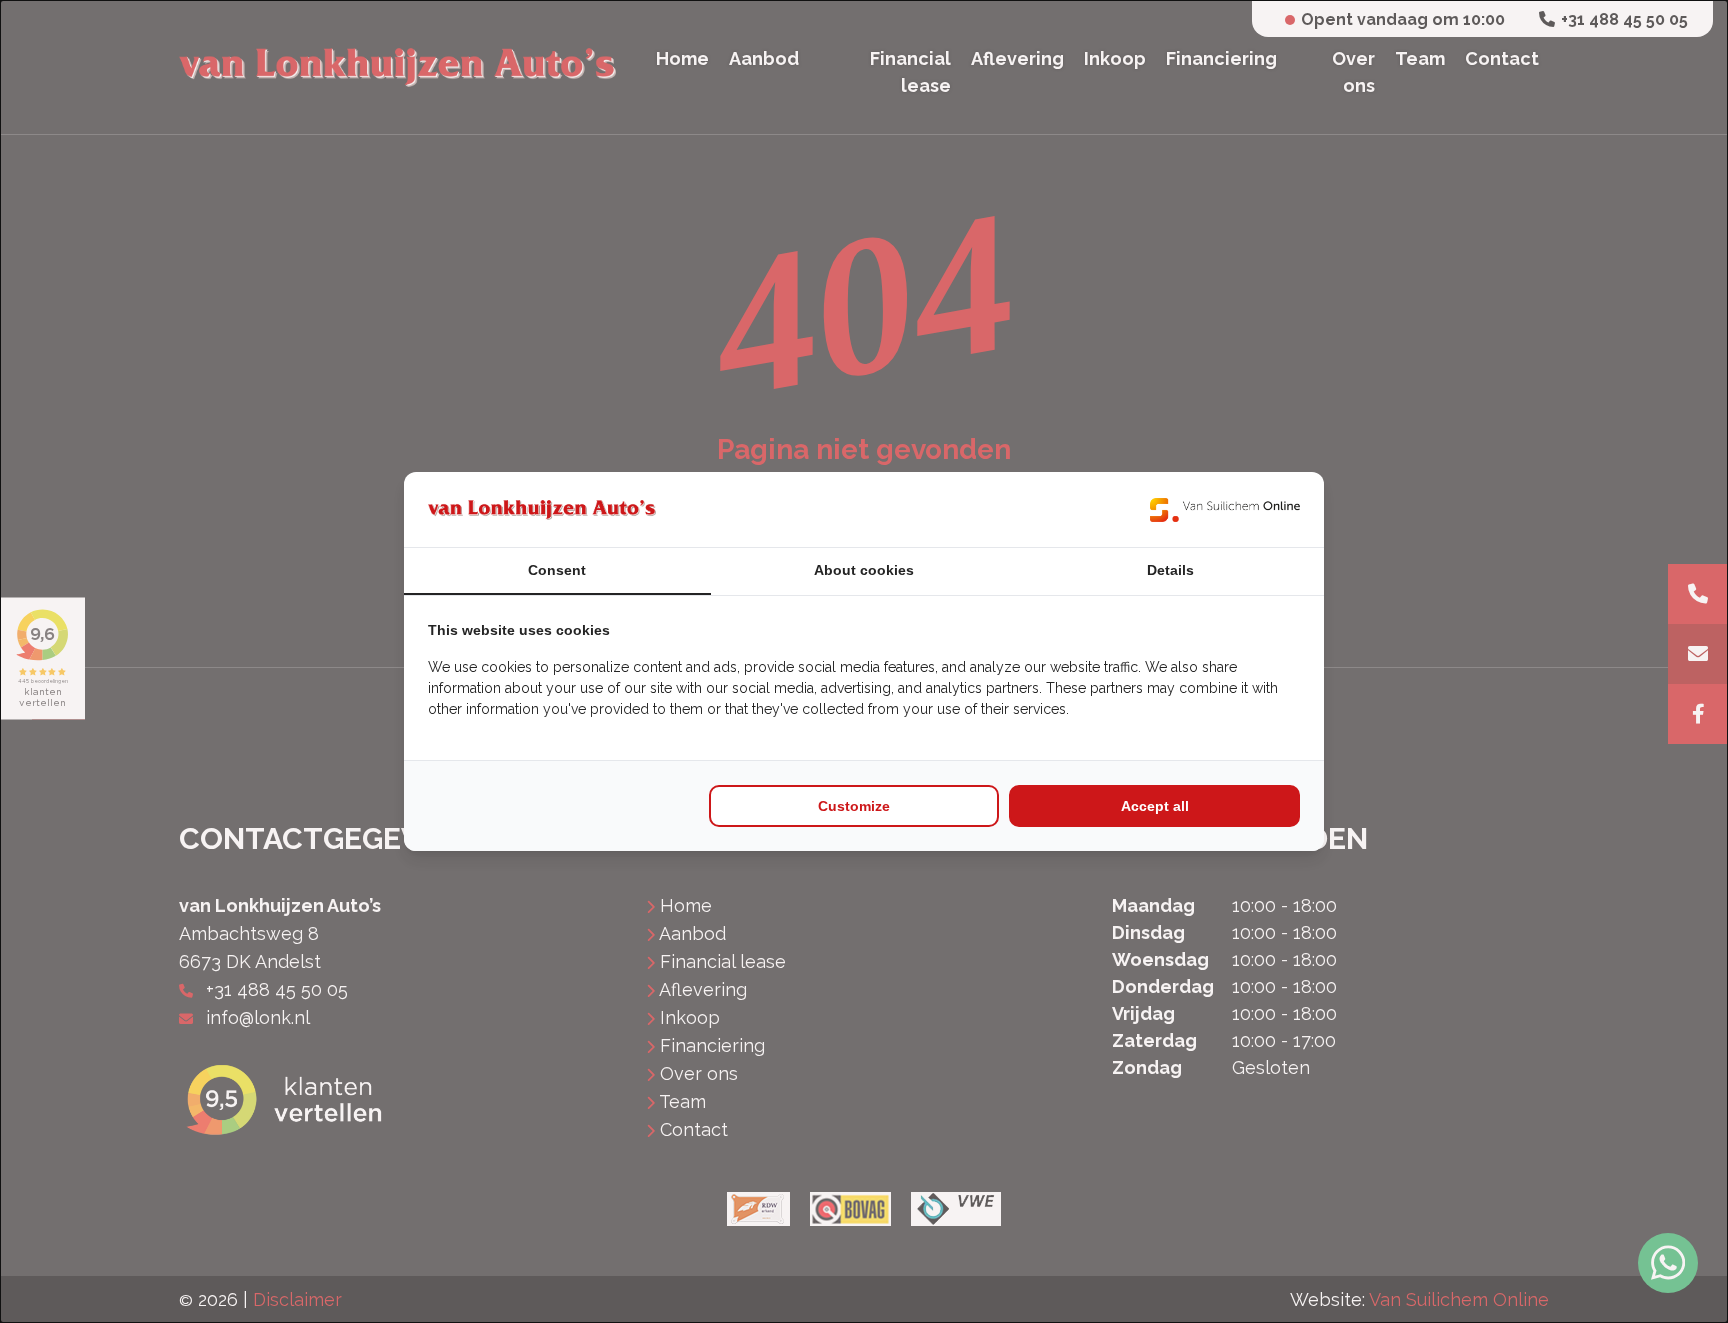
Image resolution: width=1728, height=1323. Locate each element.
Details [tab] (1170, 570)
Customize (854, 806)
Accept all (1155, 806)
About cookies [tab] (864, 570)
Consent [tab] (557, 570)
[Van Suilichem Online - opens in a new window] (1225, 509)
